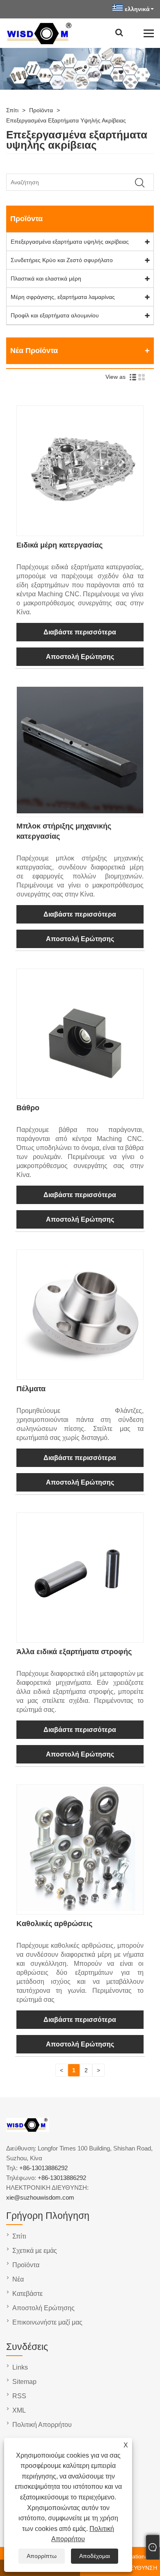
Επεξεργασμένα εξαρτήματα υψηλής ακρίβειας (66, 120)
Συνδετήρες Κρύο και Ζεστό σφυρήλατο (62, 260)
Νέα (18, 2279)
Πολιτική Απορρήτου (42, 2425)
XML (19, 2410)
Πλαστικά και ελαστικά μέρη (46, 278)
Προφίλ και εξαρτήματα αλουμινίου (55, 315)
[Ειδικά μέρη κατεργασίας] (80, 530)
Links (20, 2367)
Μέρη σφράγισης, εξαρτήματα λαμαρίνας (63, 297)
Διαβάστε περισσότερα (80, 632)
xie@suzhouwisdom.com (40, 2197)
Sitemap (24, 2382)
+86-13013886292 (43, 2168)
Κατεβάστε (27, 2294)
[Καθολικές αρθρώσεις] (80, 1909)
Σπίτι (12, 110)
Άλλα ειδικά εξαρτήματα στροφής (74, 1652)
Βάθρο (28, 1108)
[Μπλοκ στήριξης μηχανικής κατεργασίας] (80, 811)
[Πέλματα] (80, 1374)
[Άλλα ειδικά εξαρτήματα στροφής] (80, 1637)
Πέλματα (31, 1389)
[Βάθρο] (80, 1093)
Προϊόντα (41, 110)
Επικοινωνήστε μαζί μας (47, 2322)
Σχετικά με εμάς (35, 2251)
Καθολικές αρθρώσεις (54, 1924)
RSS (19, 2396)
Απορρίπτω (42, 2556)
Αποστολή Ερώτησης (80, 657)
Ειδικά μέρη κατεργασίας (59, 545)
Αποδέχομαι (95, 2556)
